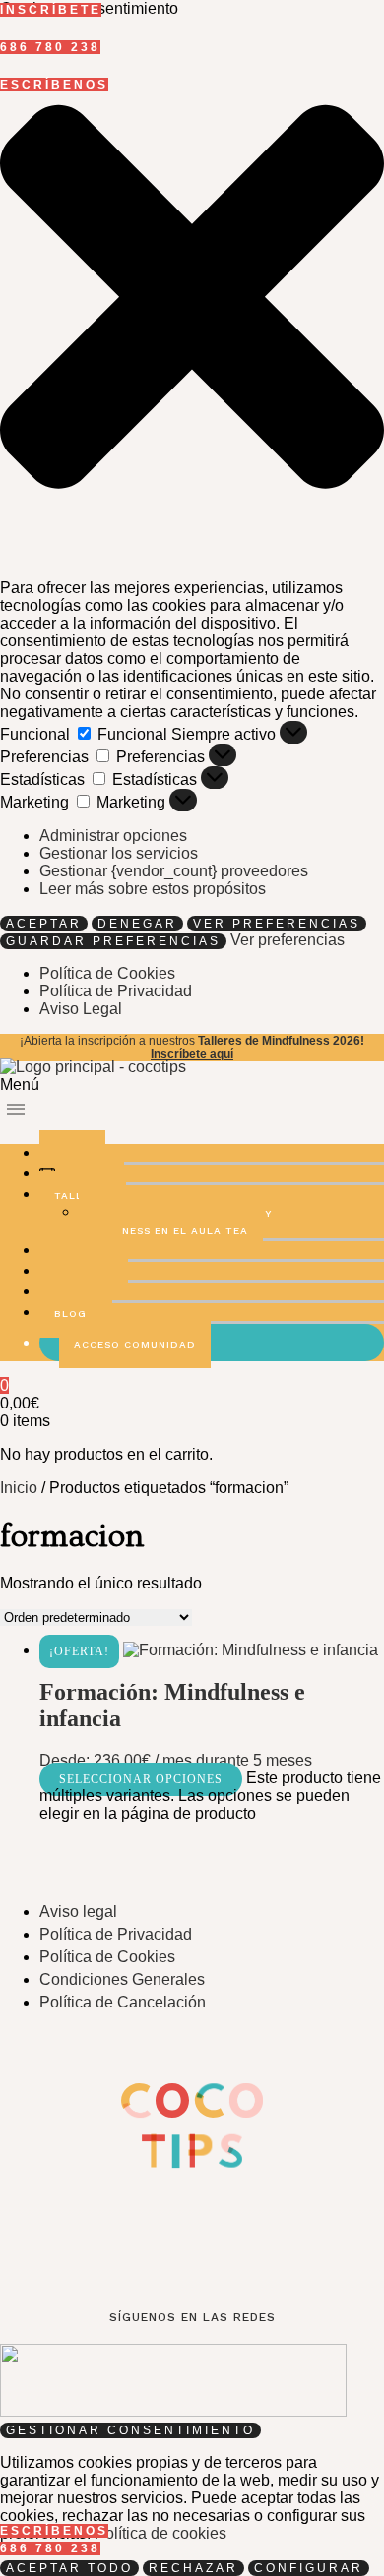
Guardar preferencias (113, 941)
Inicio (19, 1488)
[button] (192, 299)
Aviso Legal (81, 1009)
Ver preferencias (277, 924)
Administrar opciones (113, 836)
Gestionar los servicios (119, 853)
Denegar (137, 924)
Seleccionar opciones (141, 1779)
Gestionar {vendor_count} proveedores (174, 871)
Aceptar (44, 924)
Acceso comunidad (135, 1344)
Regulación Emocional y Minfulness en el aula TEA (175, 1222)
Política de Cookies (107, 973)
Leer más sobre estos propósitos (153, 889)
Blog (70, 1314)
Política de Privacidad (116, 991)
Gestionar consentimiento (130, 2430)
